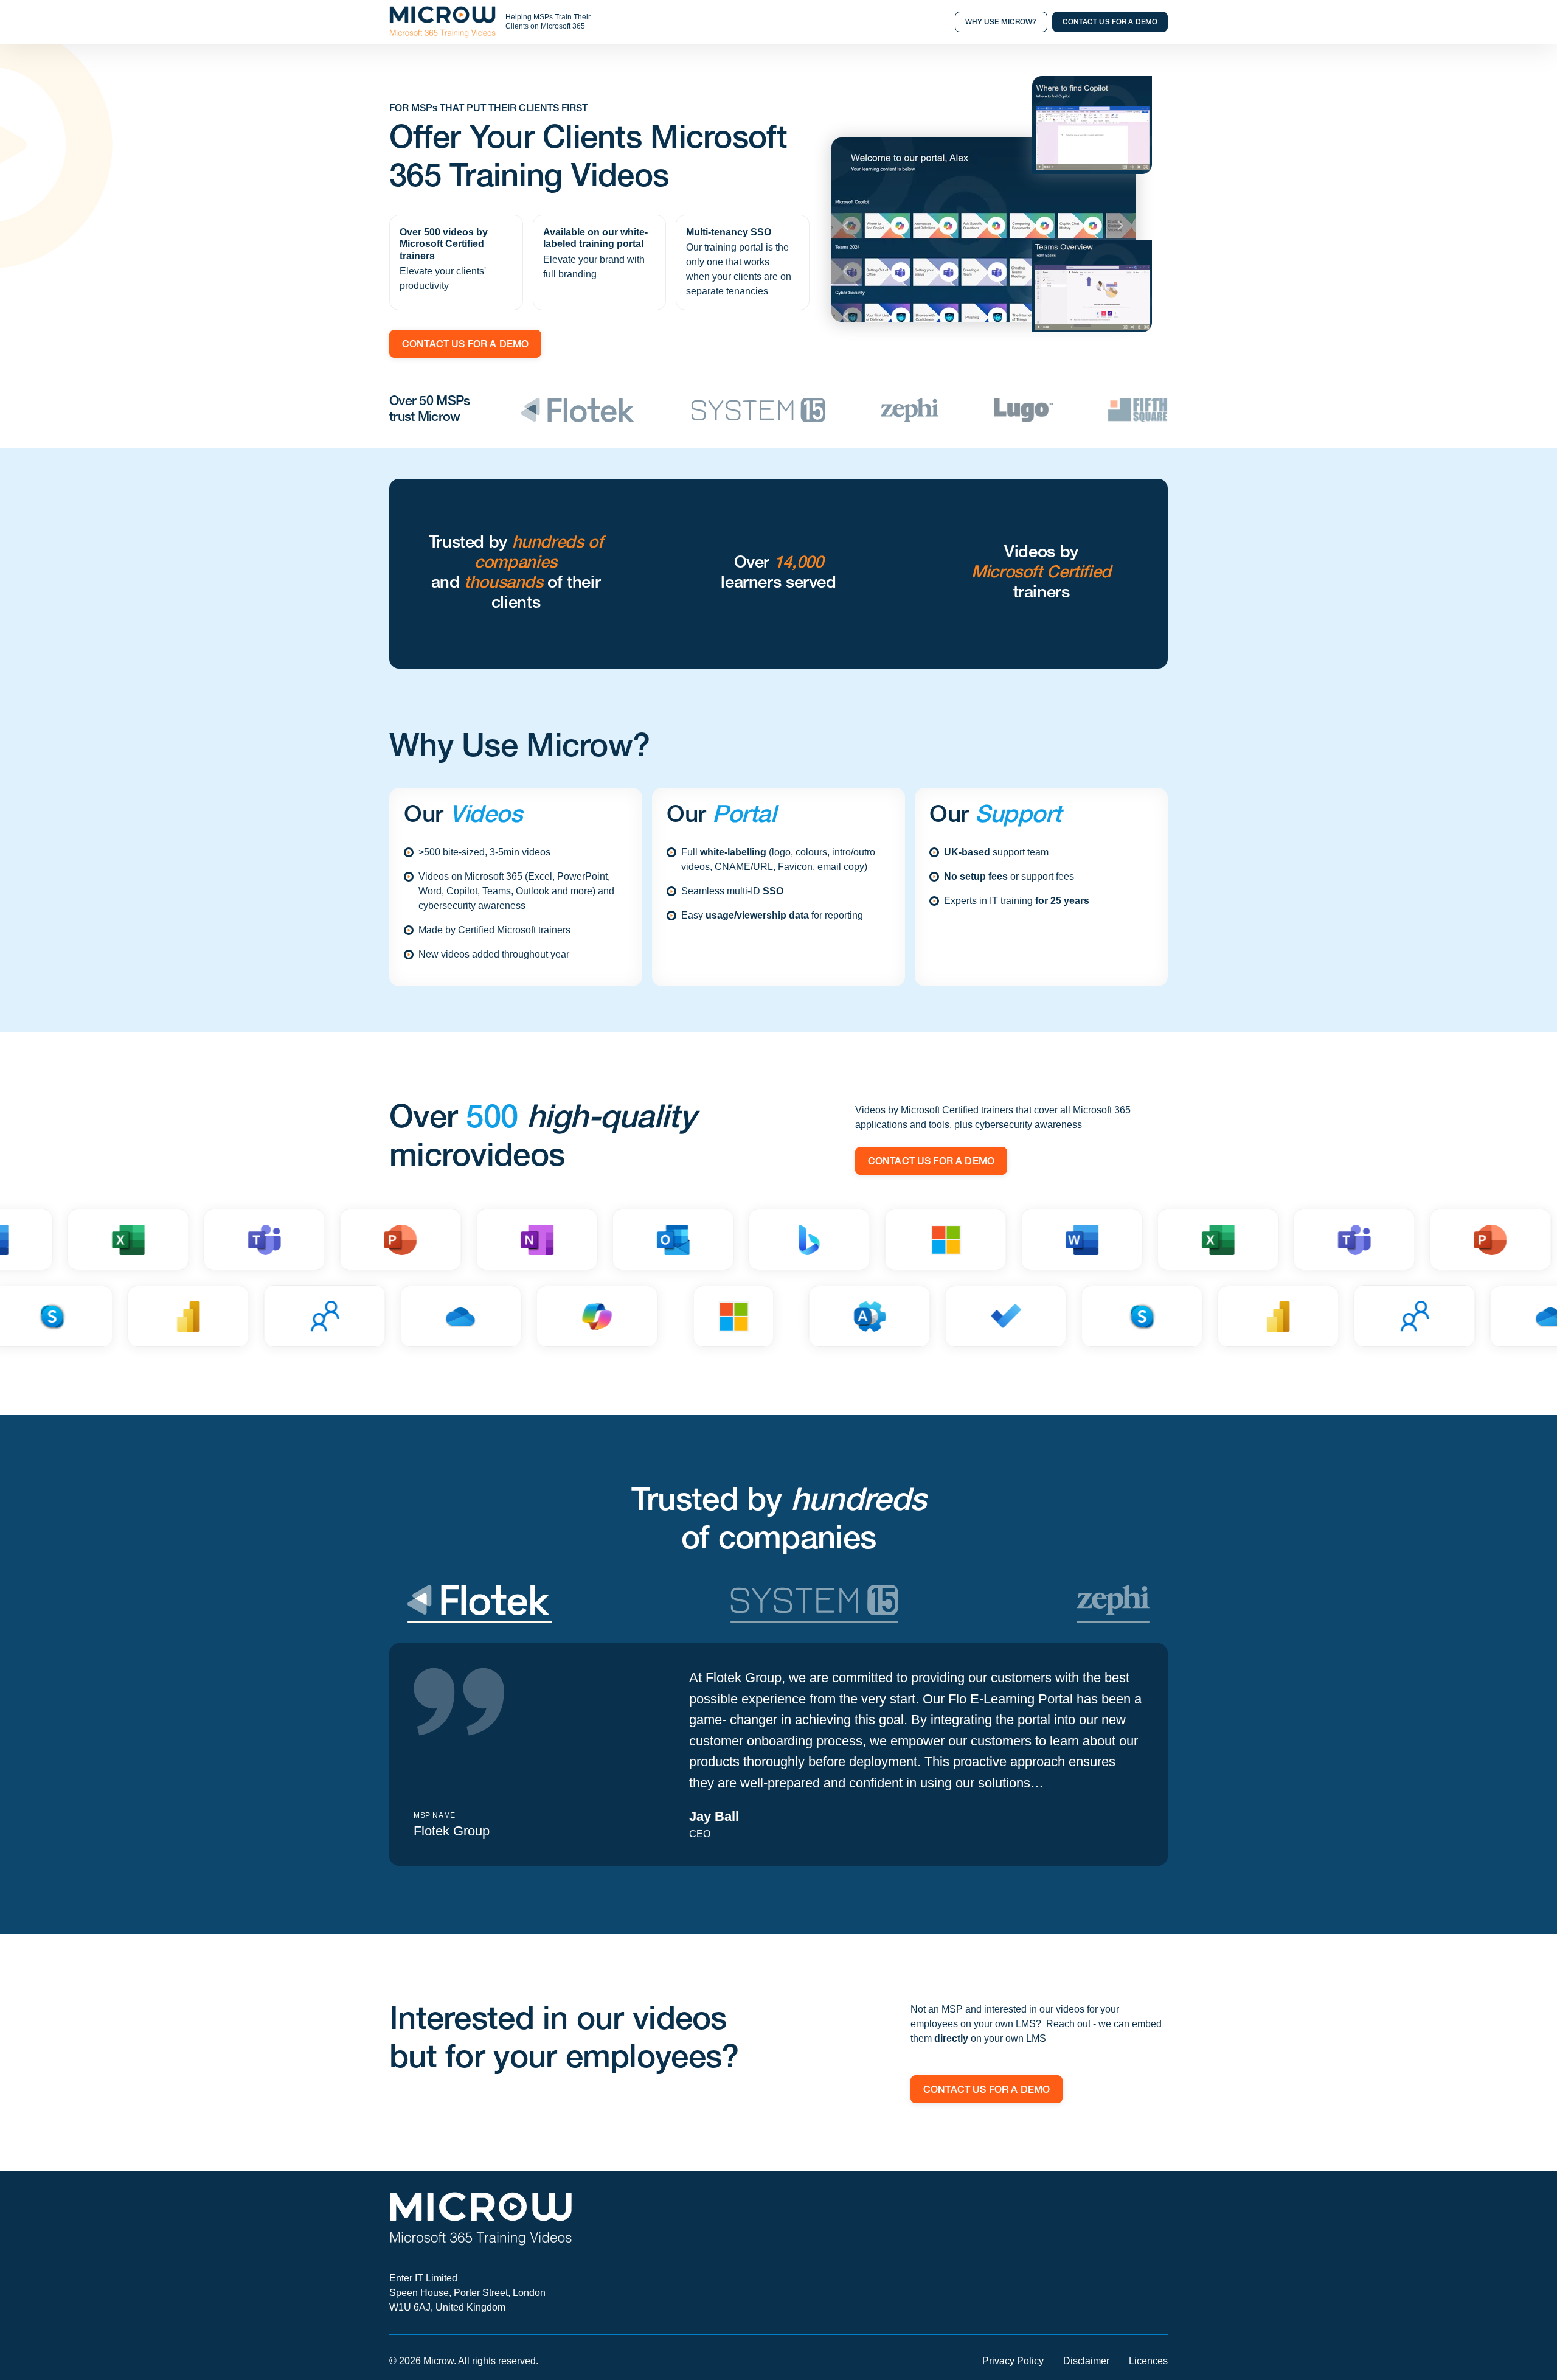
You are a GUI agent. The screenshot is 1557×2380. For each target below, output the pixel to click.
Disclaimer (1086, 2361)
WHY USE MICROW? (1001, 23)
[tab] (480, 1604)
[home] (442, 22)
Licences (1148, 2361)
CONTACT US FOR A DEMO (1110, 23)
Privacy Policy (1013, 2361)
